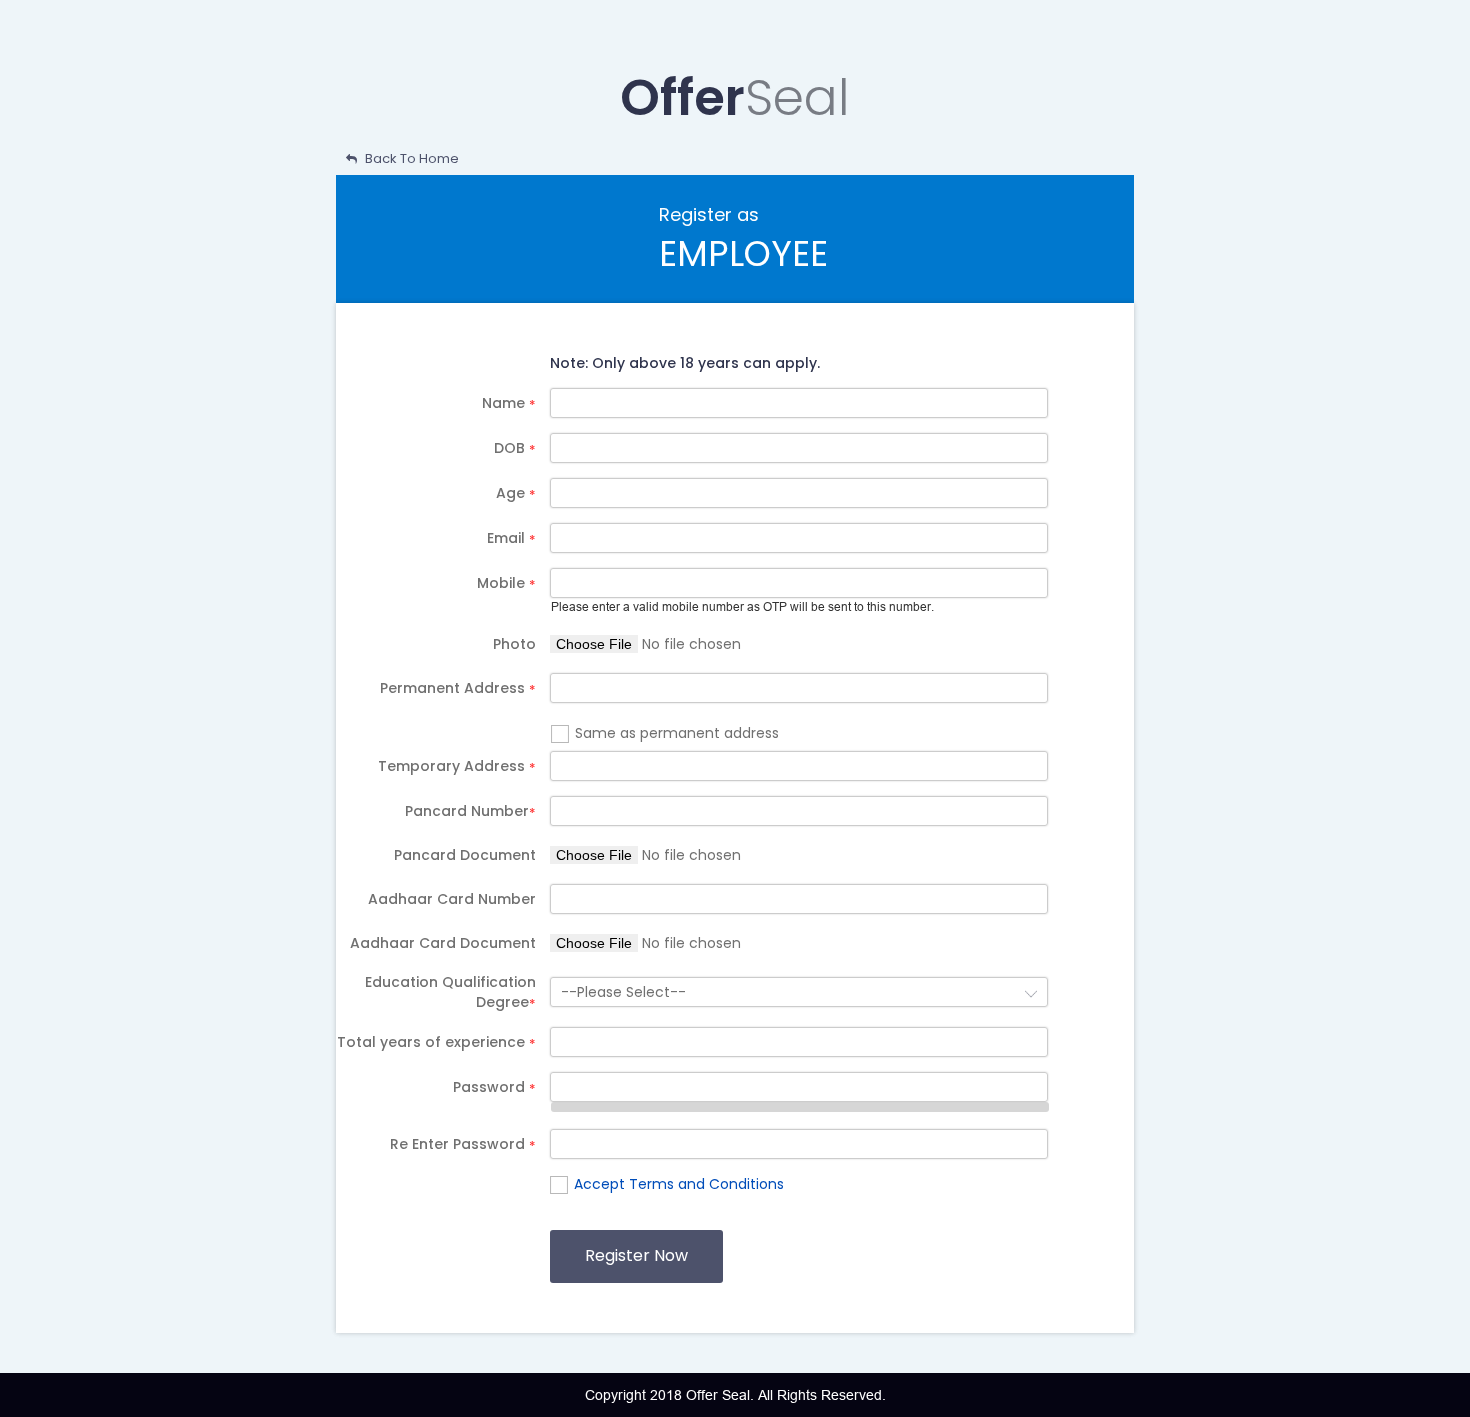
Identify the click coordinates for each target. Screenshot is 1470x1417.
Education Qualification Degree (450, 992)
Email (511, 538)
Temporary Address (457, 766)
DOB (515, 448)
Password (494, 1087)
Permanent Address (458, 688)
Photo (514, 644)
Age (516, 493)
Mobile (506, 583)
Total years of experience (436, 1042)
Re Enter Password (463, 1144)
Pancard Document (465, 855)
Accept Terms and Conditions (679, 1184)
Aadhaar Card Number (452, 899)
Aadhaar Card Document (443, 943)
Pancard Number (470, 811)
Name (509, 403)
